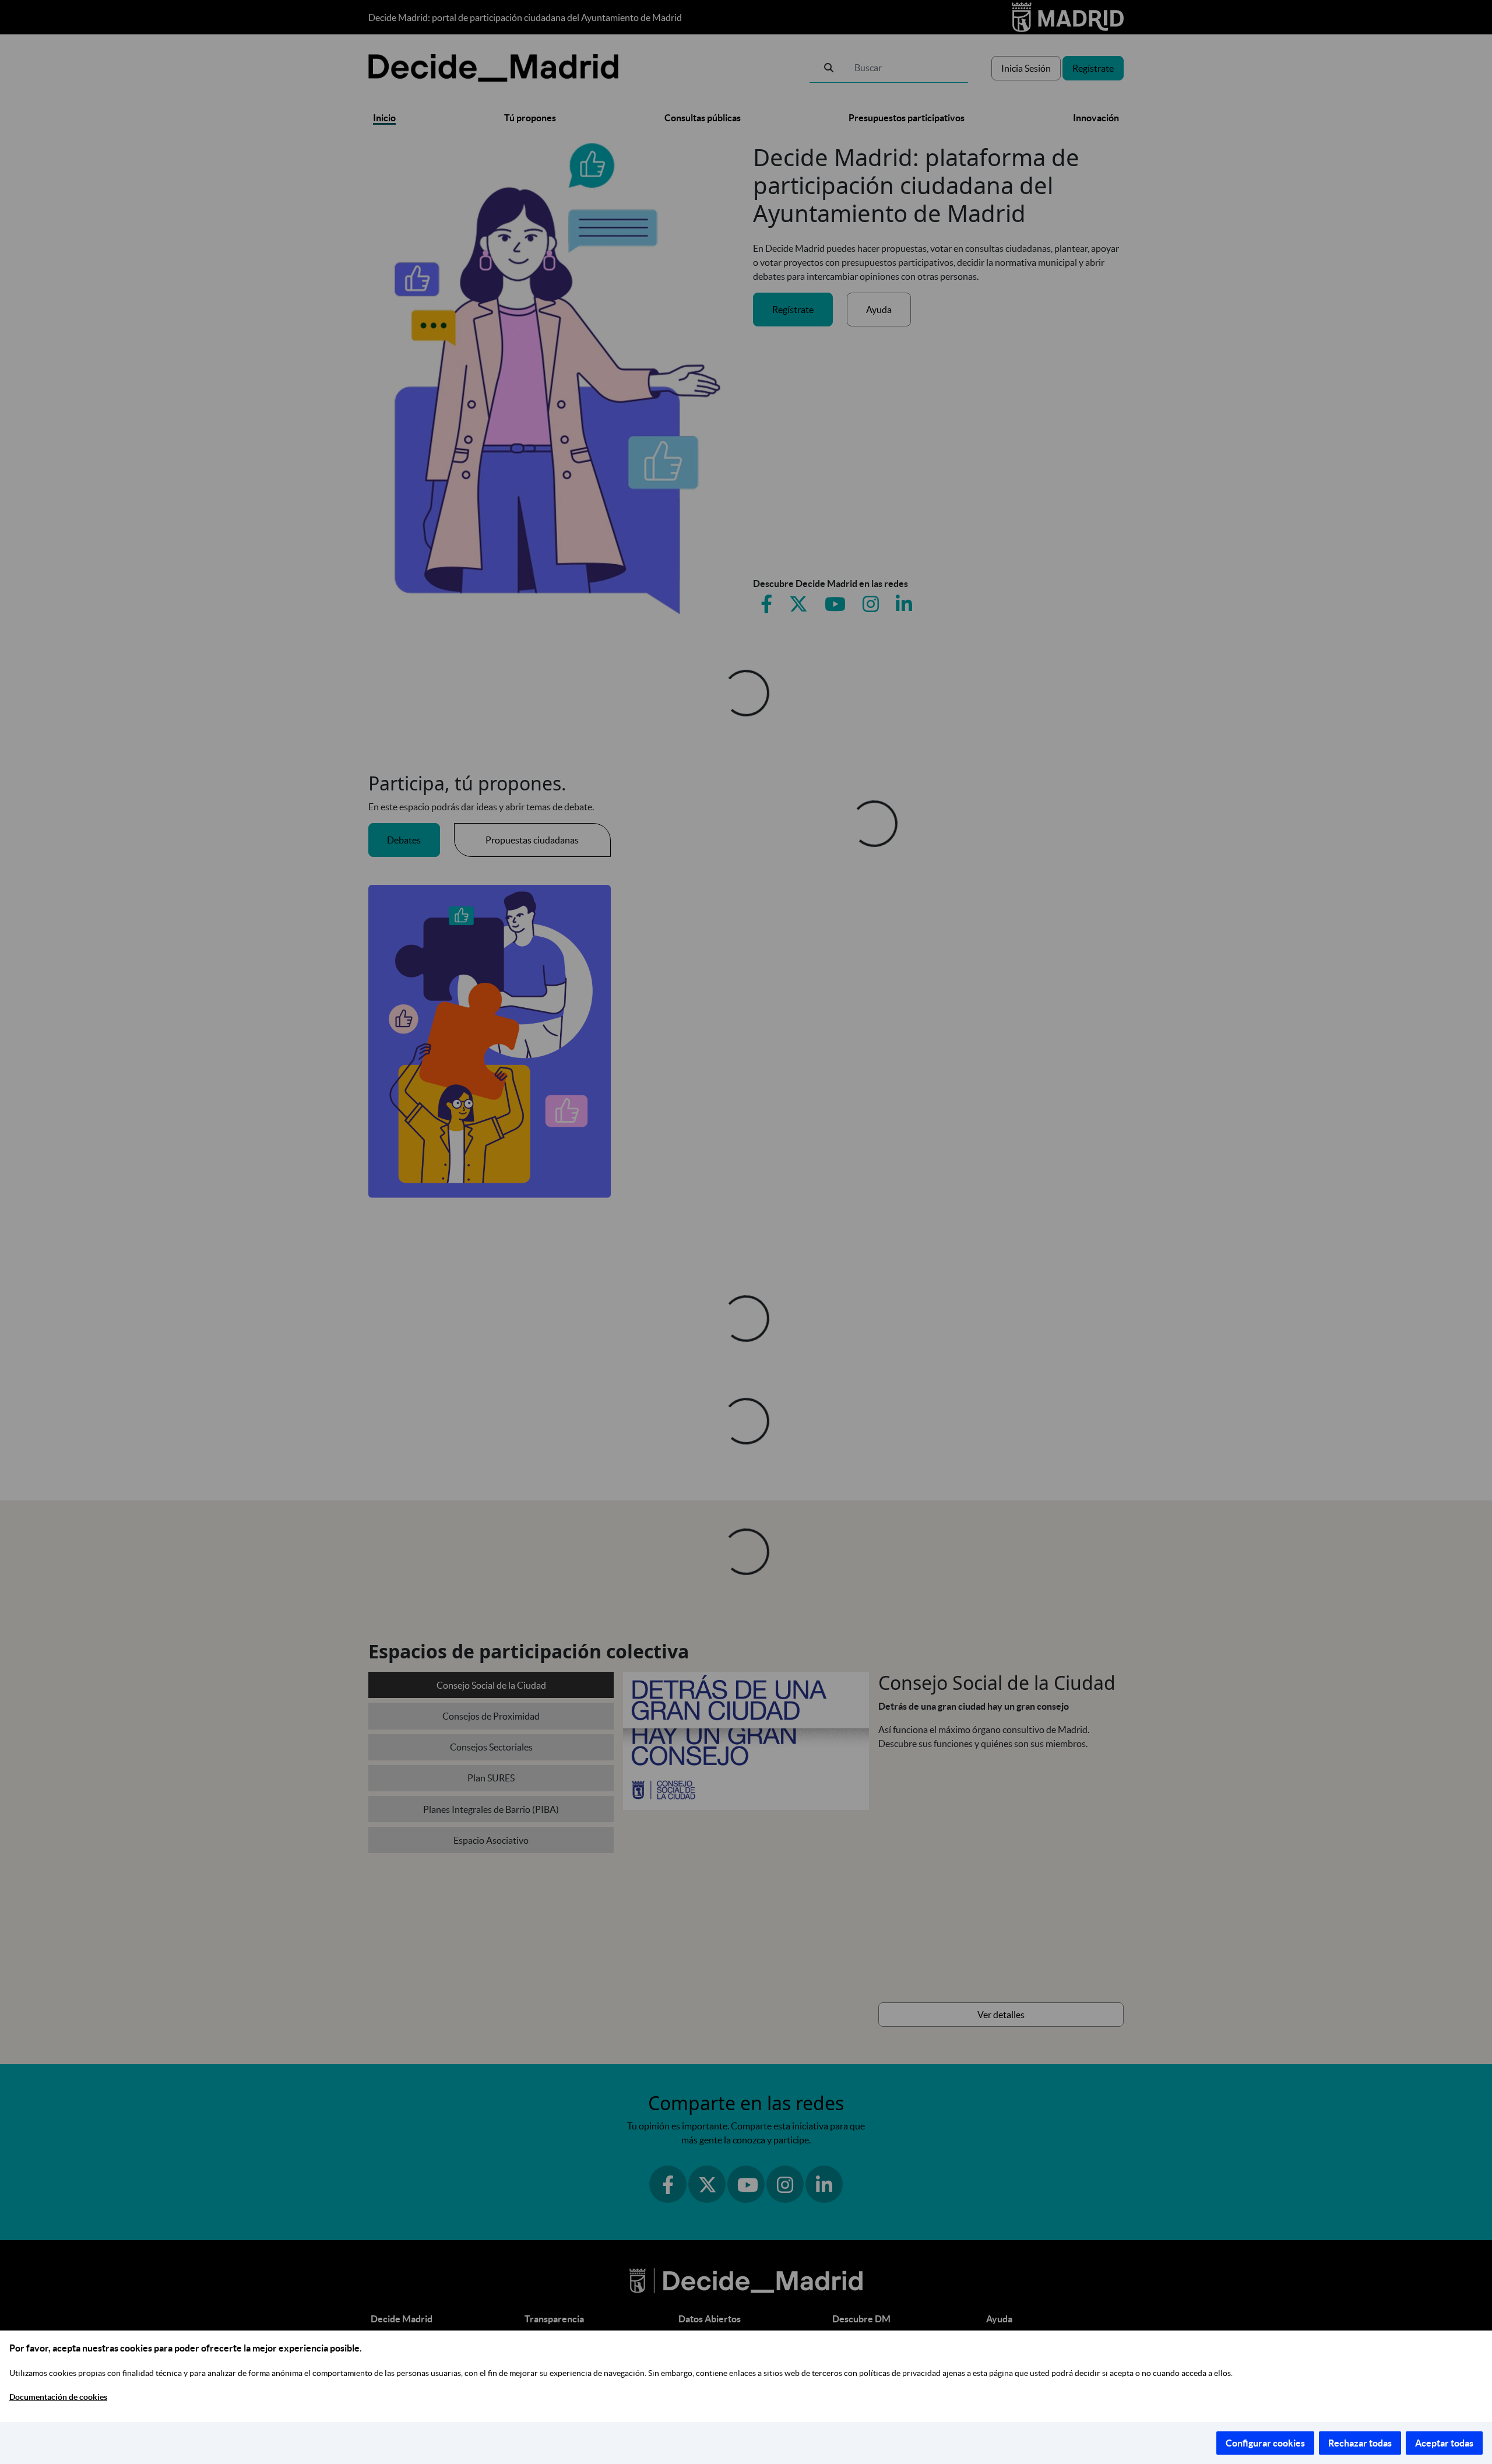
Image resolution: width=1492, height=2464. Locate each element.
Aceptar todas (1444, 2443)
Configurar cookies (1265, 2443)
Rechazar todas (1360, 2443)
